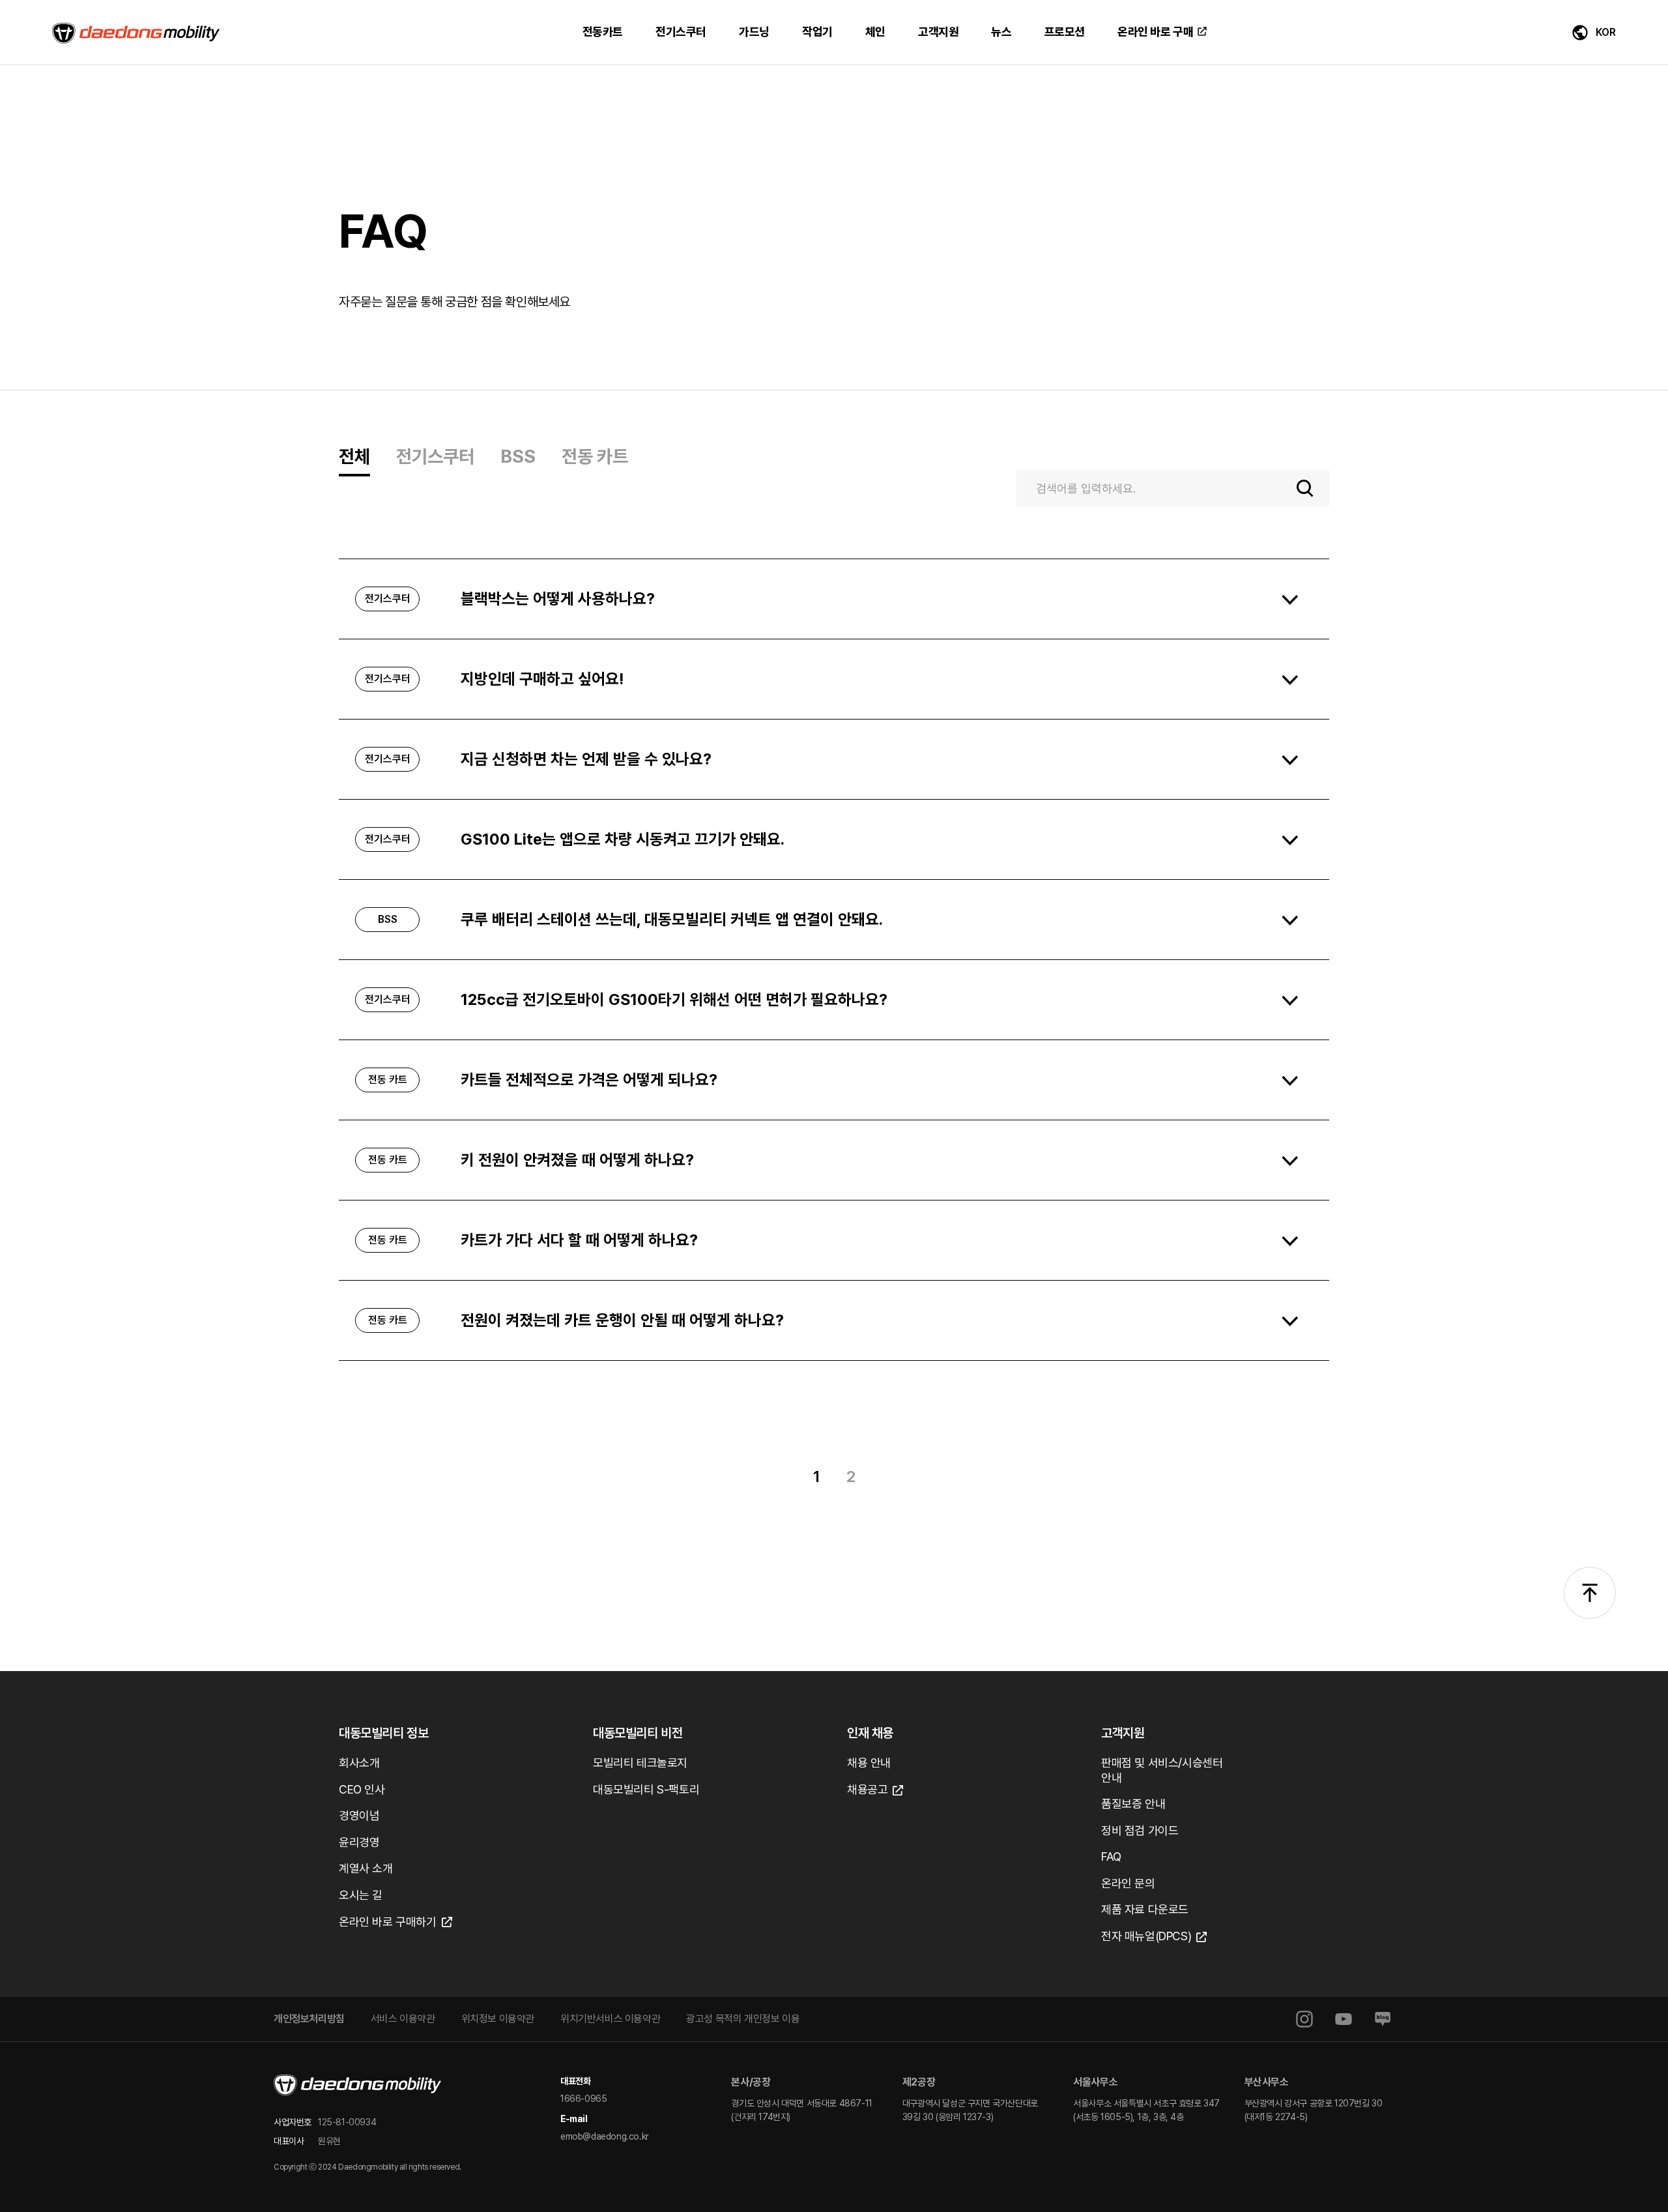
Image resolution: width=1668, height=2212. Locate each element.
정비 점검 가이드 (1140, 1830)
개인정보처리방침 (309, 2019)
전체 (354, 456)
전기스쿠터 (435, 456)
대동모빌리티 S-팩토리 (646, 1789)
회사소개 (359, 1763)
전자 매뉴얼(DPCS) (1146, 1936)
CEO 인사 (362, 1789)
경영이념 (359, 1815)
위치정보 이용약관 (498, 2019)
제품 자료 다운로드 (1145, 1909)
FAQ (1111, 1856)
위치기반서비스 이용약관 (610, 2019)
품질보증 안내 (1133, 1804)
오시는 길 (361, 1895)
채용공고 (867, 1789)
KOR (1606, 32)
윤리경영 (359, 1842)
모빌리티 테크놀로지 (640, 1763)
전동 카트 (595, 456)
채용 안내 (869, 1763)
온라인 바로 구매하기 (388, 1922)
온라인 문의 (1128, 1883)
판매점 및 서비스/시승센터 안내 (1162, 1770)
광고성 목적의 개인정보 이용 (743, 2019)
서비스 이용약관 (403, 2019)
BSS (518, 456)
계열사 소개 (366, 1868)
